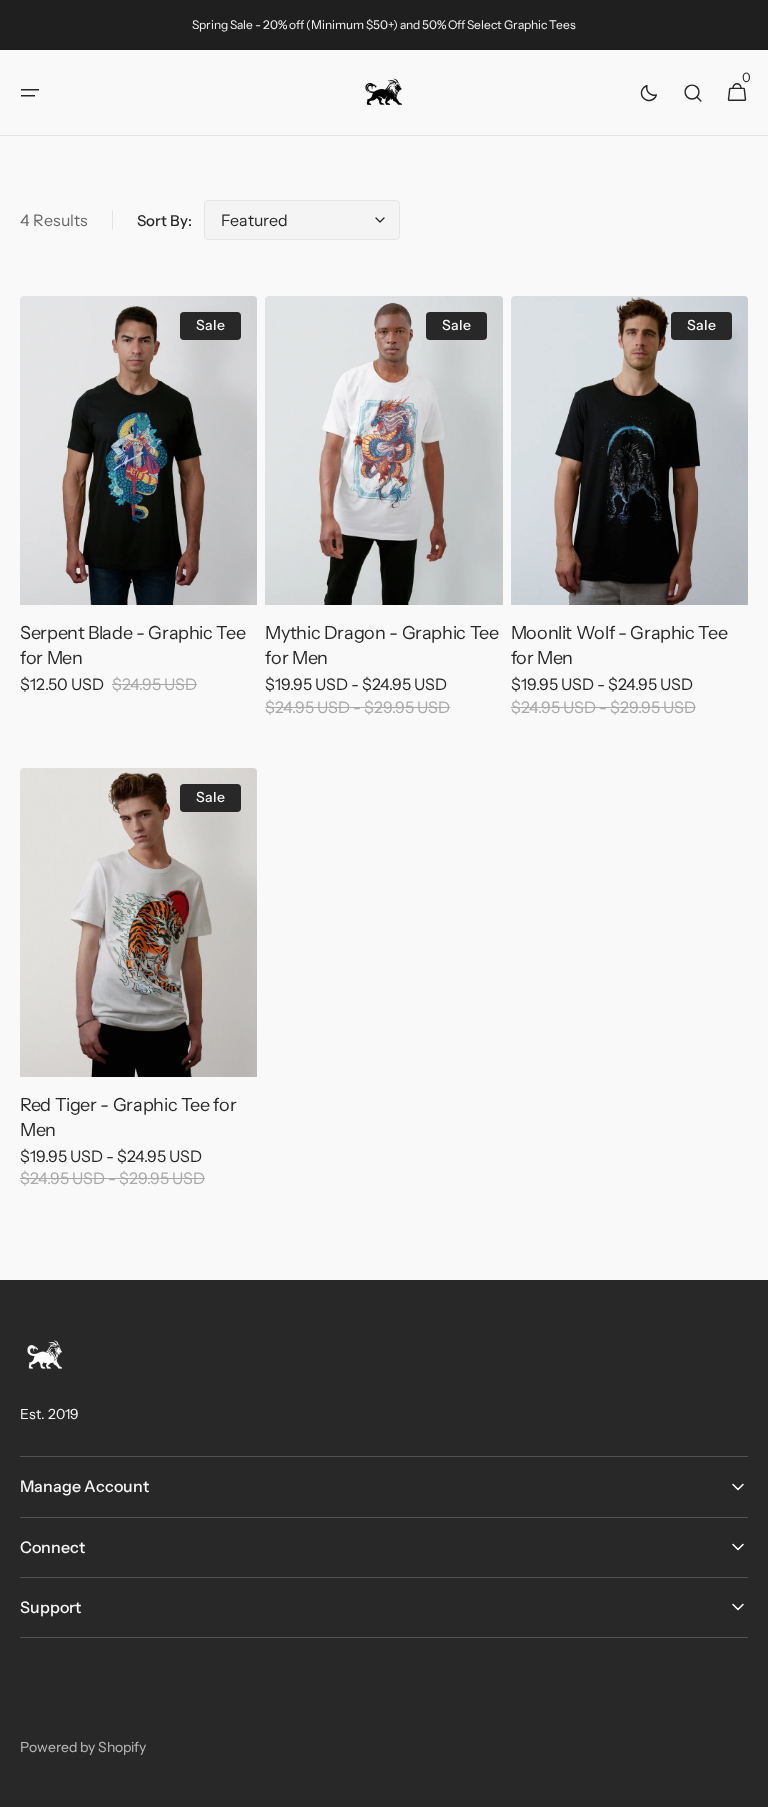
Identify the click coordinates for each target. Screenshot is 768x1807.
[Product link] (138, 508)
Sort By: (164, 220)
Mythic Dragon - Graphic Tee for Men (381, 645)
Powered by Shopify (83, 1747)
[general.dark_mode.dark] (649, 93)
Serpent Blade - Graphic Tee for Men (132, 645)
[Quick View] (72, 553)
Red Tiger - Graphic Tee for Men (128, 1117)
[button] (30, 93)
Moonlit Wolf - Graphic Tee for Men (619, 645)
